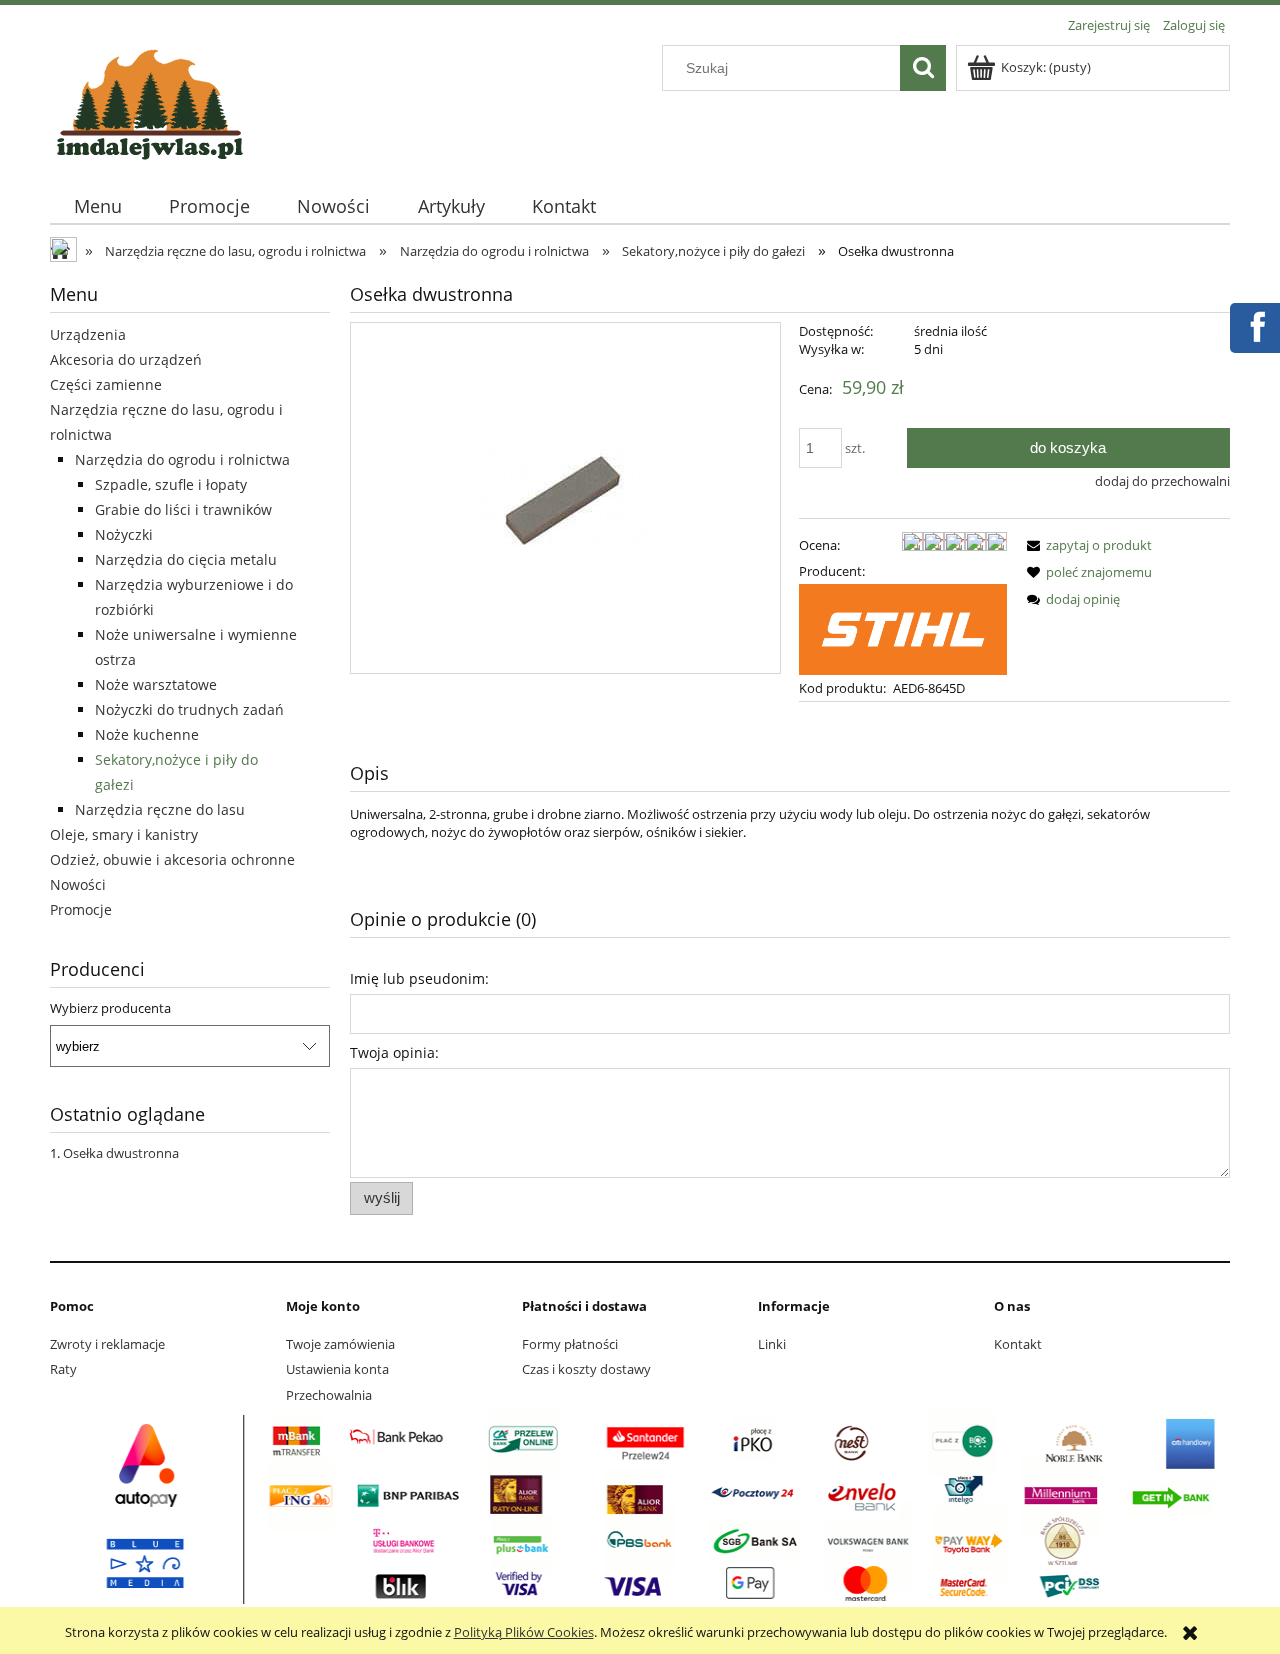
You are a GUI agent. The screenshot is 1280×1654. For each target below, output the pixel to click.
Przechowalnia (329, 1395)
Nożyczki (124, 534)
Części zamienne (106, 384)
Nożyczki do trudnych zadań (189, 709)
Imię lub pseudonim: (419, 978)
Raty (63, 1369)
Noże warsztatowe (156, 684)
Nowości (78, 884)
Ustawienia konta (337, 1369)
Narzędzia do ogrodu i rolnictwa (182, 459)
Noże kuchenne (147, 734)
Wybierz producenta (110, 1008)
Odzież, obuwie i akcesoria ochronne (172, 859)
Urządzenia (88, 334)
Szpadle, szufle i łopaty (171, 484)
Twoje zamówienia (340, 1344)
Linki (772, 1344)
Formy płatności (570, 1344)
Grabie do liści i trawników (183, 509)
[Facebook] (1254, 325)
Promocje (81, 909)
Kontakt (1018, 1344)
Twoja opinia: (394, 1052)
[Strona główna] (150, 101)
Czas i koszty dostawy (586, 1369)
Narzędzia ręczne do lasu (160, 809)
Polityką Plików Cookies (524, 1632)
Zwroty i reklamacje (107, 1344)
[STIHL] (903, 628)
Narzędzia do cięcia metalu (186, 559)
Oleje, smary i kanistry (124, 834)
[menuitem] (97, 206)
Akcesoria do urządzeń (126, 359)
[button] (1086, 545)
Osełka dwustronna (121, 1153)
